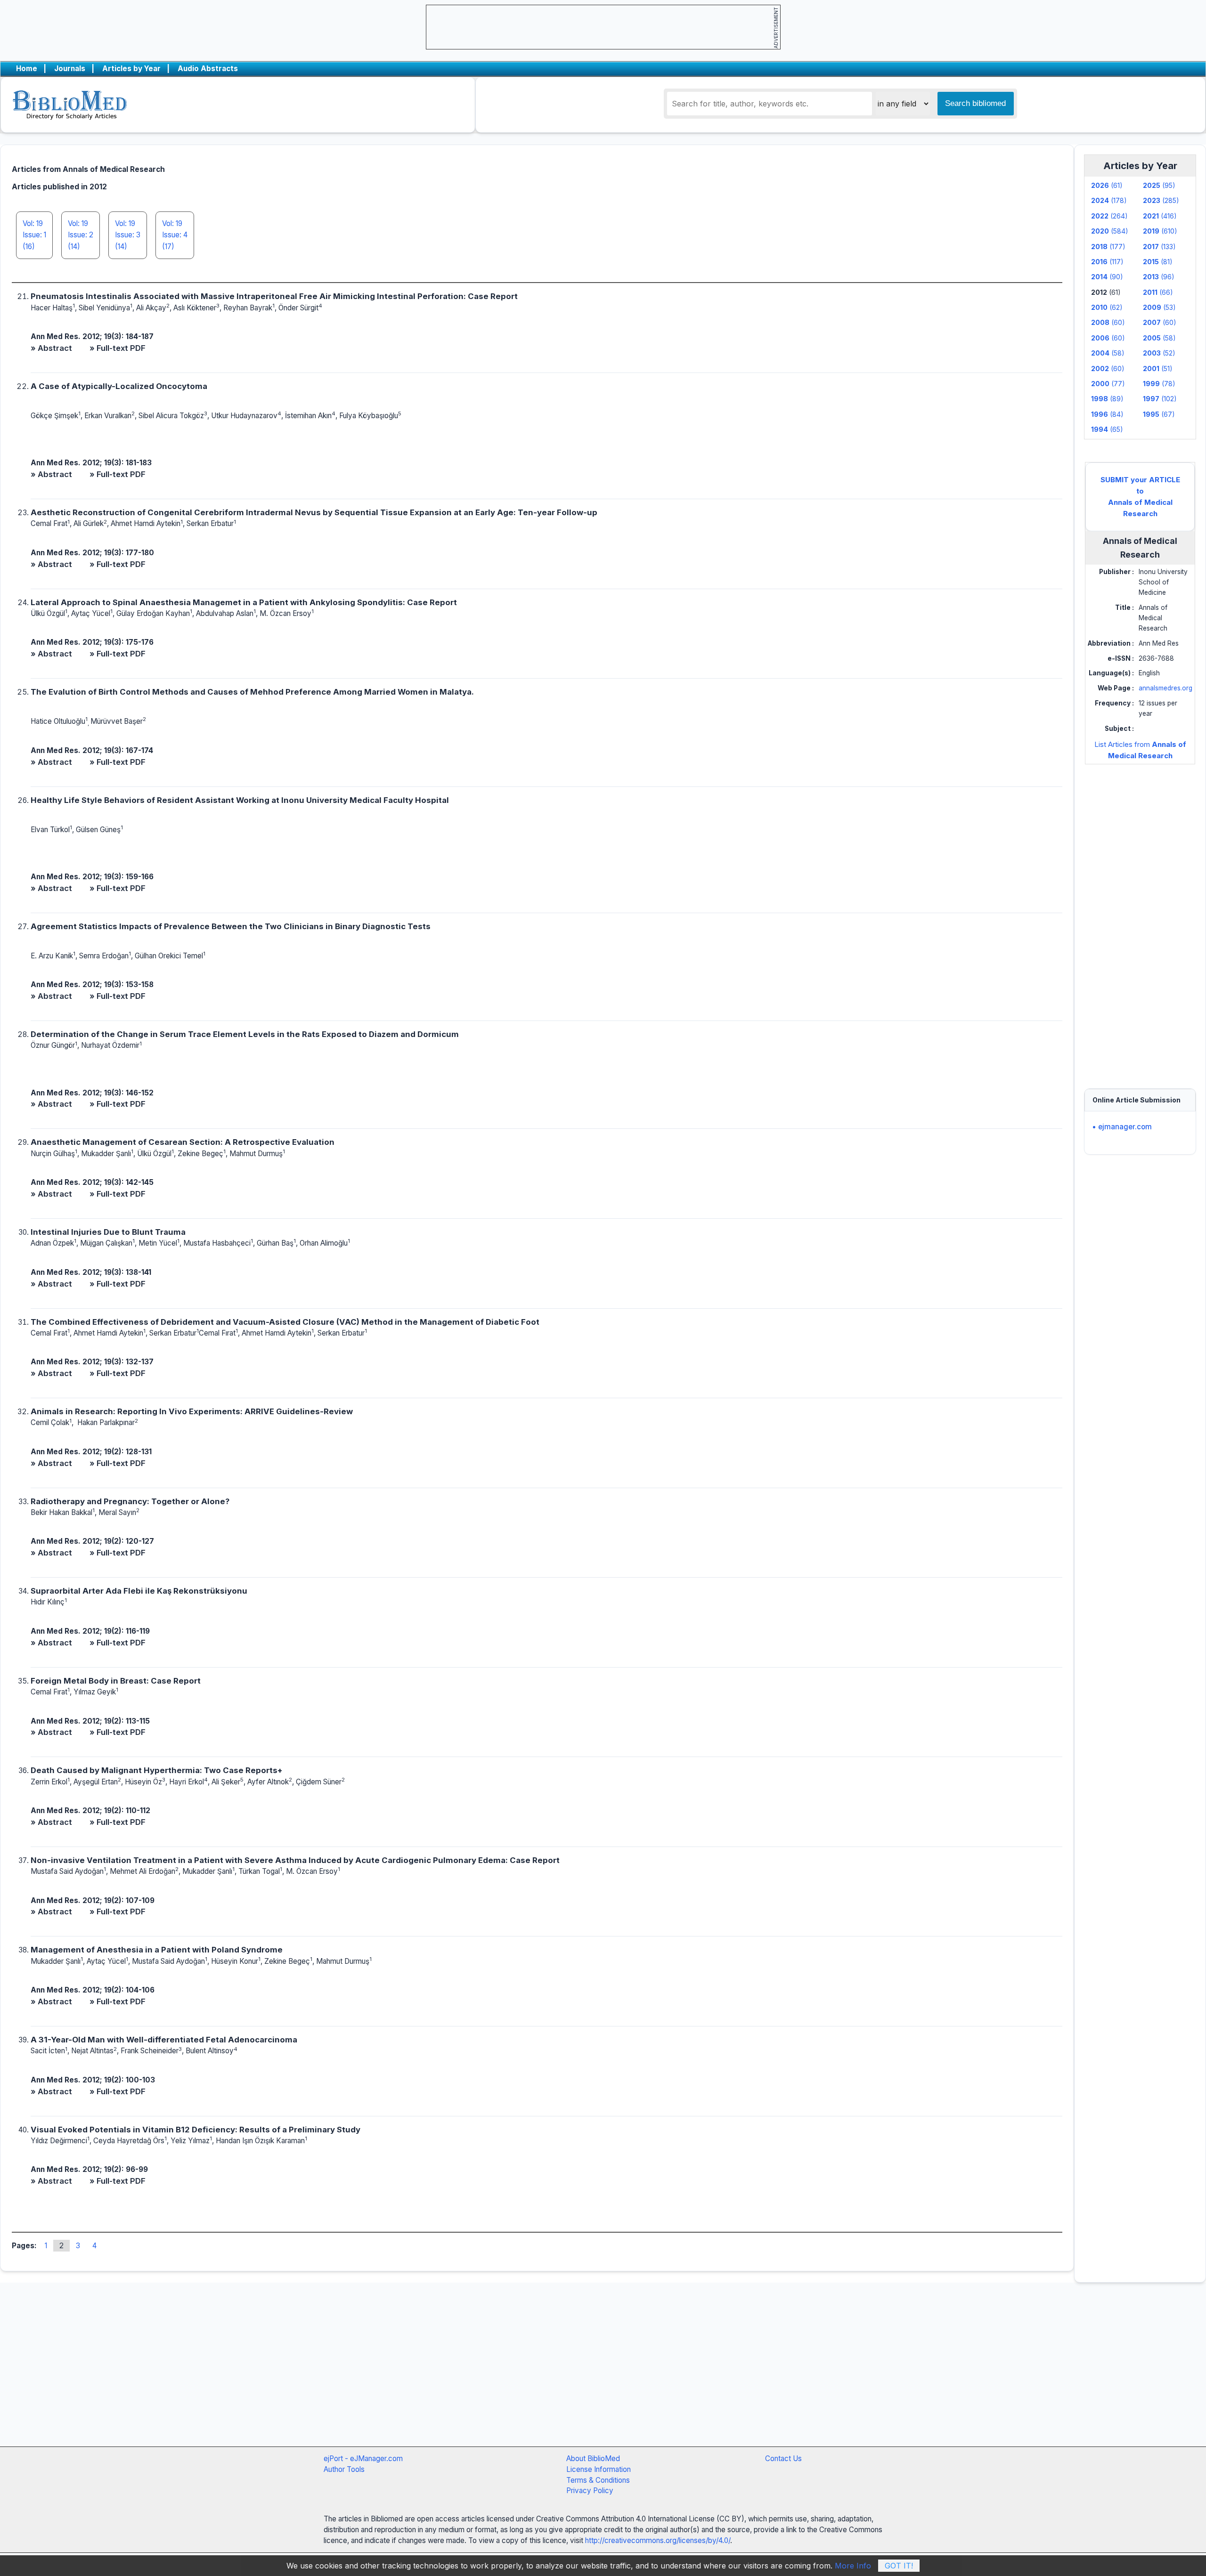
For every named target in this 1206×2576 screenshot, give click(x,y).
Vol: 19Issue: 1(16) (34, 235)
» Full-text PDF (118, 348)
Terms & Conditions (598, 2480)
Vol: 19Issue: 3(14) (128, 235)
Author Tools (344, 2469)
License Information (599, 2469)
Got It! (899, 2566)
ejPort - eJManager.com (363, 2459)
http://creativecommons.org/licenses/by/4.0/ (658, 2540)
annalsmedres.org (1165, 688)
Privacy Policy (590, 2491)
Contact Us (783, 2459)
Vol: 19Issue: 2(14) (81, 235)
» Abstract (51, 348)
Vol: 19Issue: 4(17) (175, 235)
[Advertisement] (1140, 917)
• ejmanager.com (1122, 1127)
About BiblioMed (593, 2459)
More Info (853, 2566)
